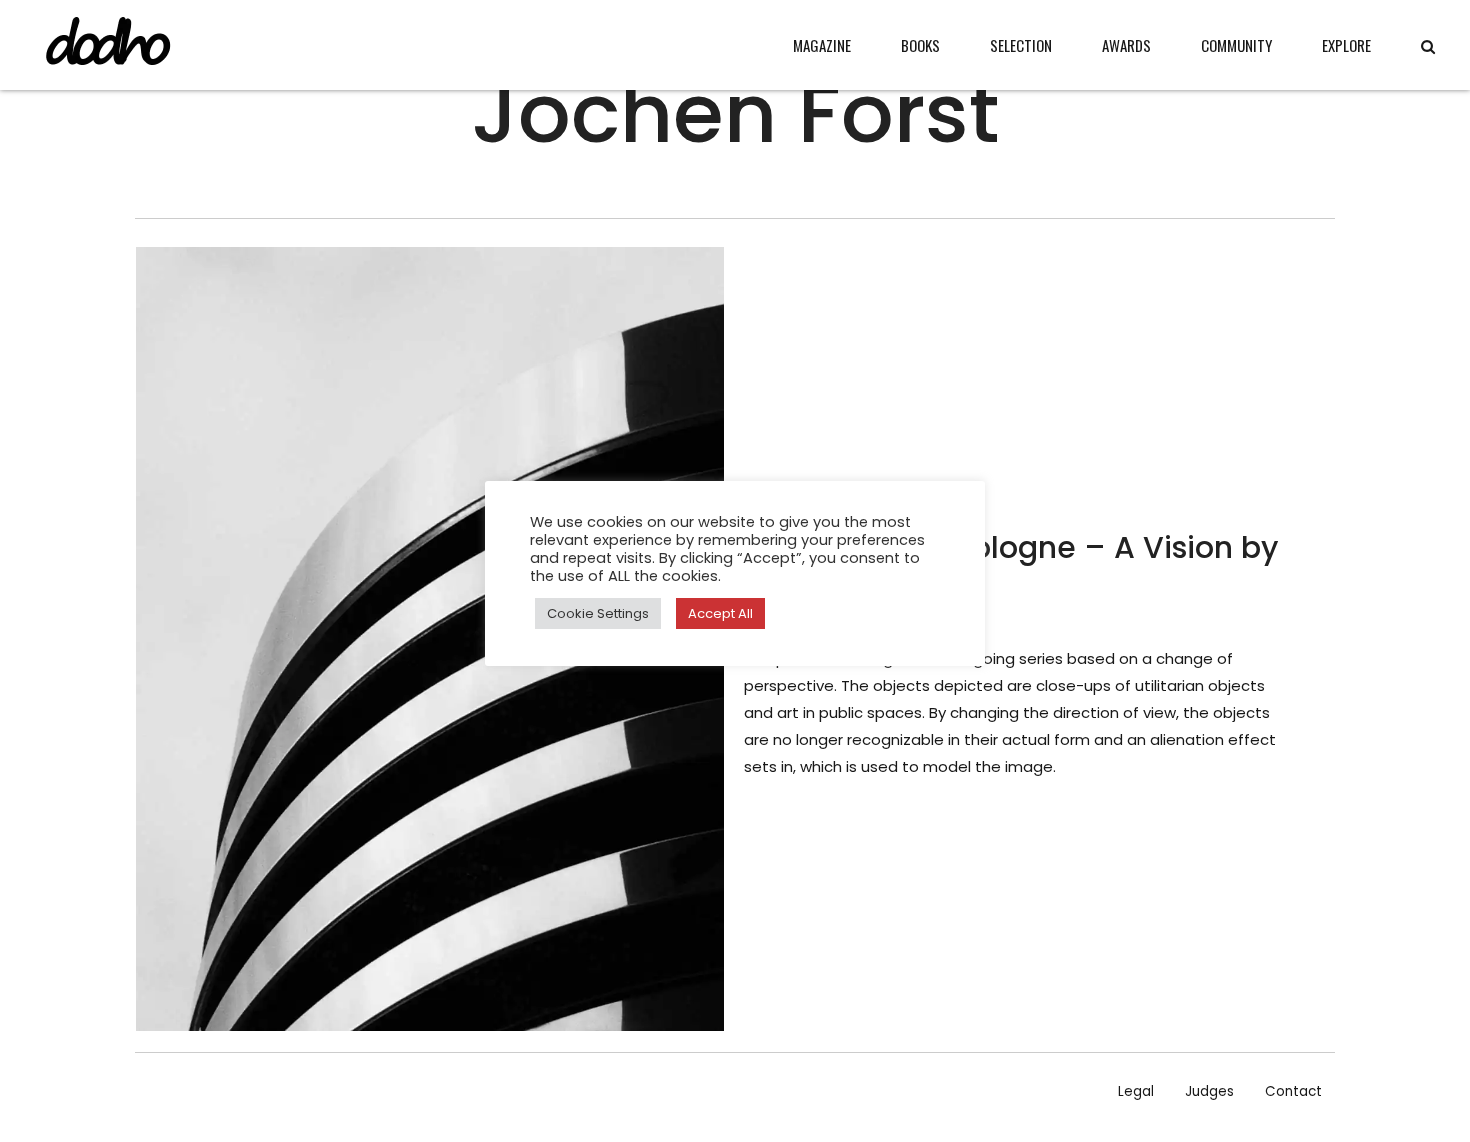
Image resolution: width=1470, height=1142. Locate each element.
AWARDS (1126, 45)
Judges (1209, 1091)
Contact (1293, 1091)
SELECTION (1021, 45)
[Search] (1428, 46)
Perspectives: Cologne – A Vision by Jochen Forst (1011, 568)
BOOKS (920, 45)
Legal (1136, 1091)
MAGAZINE (822, 45)
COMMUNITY (1236, 45)
